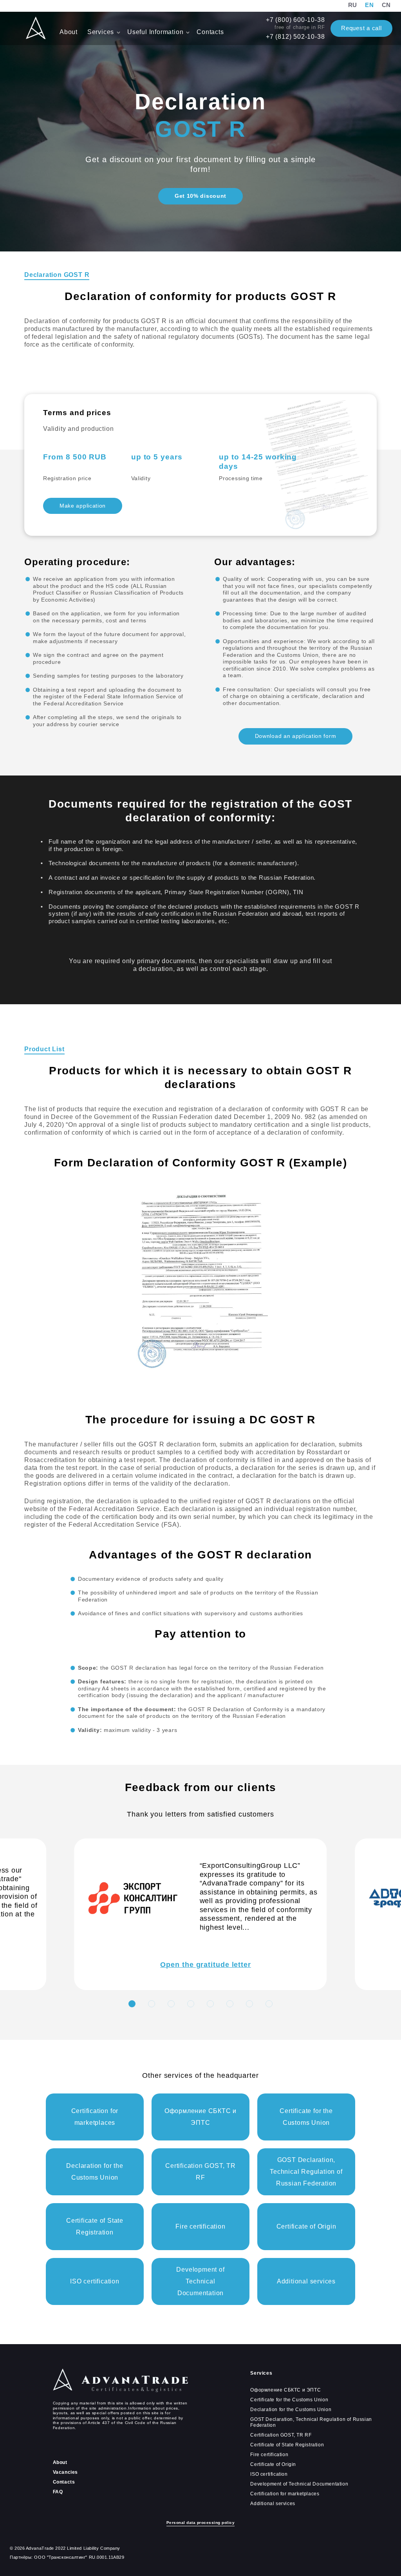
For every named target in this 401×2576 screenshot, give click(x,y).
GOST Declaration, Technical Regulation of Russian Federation (311, 2422)
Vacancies (65, 2472)
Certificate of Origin (273, 2464)
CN (387, 5)
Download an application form (296, 736)
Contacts (210, 32)
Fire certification (269, 2455)
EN (369, 5)
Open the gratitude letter (206, 1965)
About (70, 32)
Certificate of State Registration (287, 2445)
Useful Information (156, 32)
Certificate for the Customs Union (289, 2400)
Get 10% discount (200, 196)
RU (353, 5)
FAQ (58, 2492)
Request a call (361, 28)
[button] (132, 2004)
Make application (83, 506)
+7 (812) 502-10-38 (295, 37)
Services (102, 32)
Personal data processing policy (201, 2523)
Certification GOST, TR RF (281, 2435)
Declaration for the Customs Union (291, 2410)
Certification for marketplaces (285, 2494)
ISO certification (269, 2474)
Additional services (273, 2504)
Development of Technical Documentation (299, 2484)
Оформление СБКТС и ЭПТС (285, 2390)
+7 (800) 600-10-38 (295, 20)
